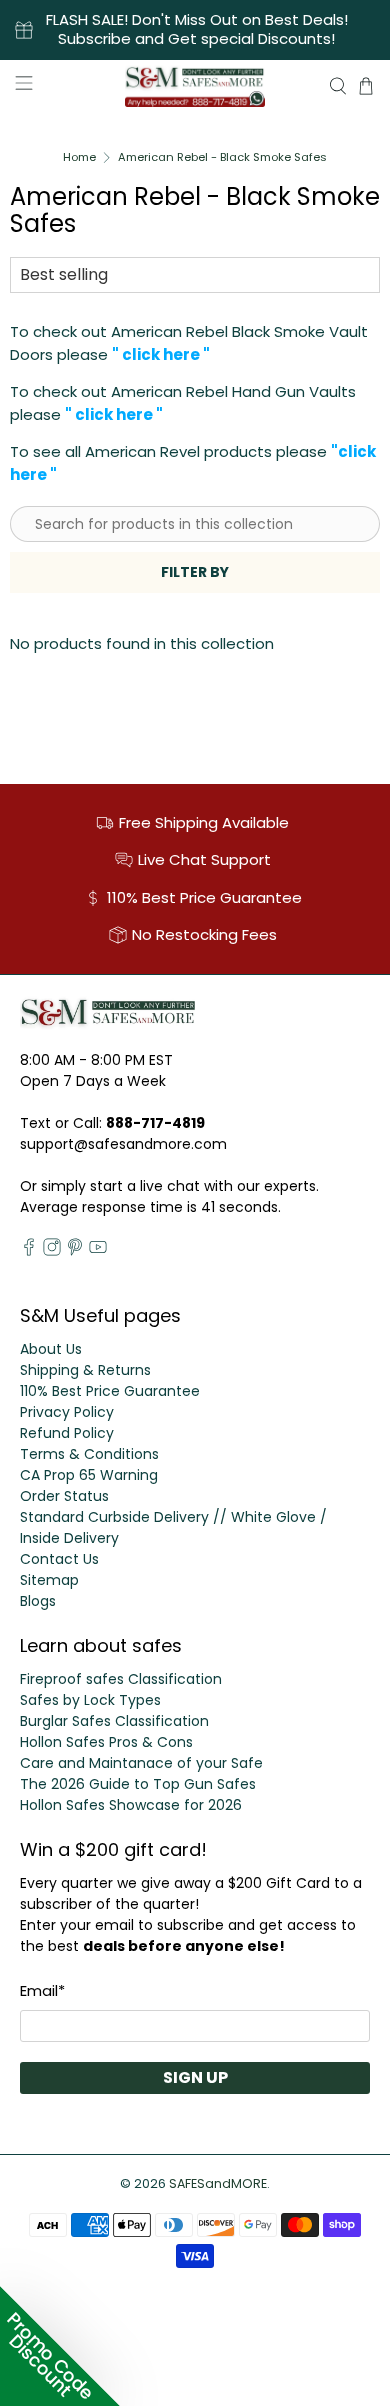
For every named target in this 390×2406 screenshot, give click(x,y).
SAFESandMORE (218, 2183)
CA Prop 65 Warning (89, 1475)
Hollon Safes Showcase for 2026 (131, 1805)
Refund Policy (67, 1433)
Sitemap (49, 1580)
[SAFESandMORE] (195, 86)
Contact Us (59, 1559)
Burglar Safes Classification (114, 1721)
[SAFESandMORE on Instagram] (52, 1251)
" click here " (161, 354)
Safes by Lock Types (90, 1700)
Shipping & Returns (85, 1370)
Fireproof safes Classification (121, 1679)
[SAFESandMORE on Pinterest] (75, 1251)
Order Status (64, 1496)
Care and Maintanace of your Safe (141, 1763)
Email (42, 1990)
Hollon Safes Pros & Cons (106, 1742)
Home (79, 157)
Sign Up (195, 2077)
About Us (51, 1349)
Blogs (38, 1601)
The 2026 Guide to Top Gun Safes (138, 1784)
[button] (60, 2346)
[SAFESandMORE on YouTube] (98, 1251)
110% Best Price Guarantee (110, 1391)
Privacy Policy (67, 1412)
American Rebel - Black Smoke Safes (222, 157)
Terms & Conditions (89, 1454)
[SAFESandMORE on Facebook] (29, 1251)
